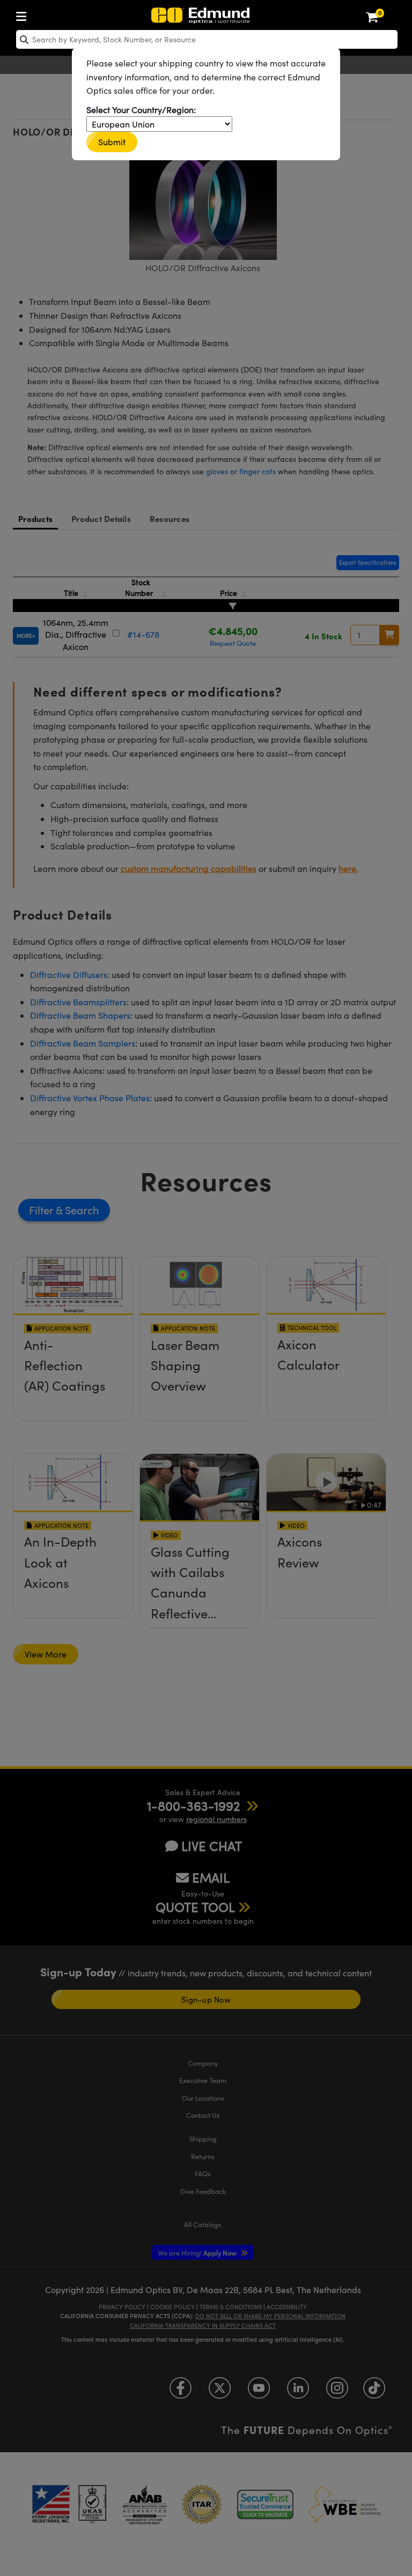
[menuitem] (24, 14)
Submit (112, 142)
